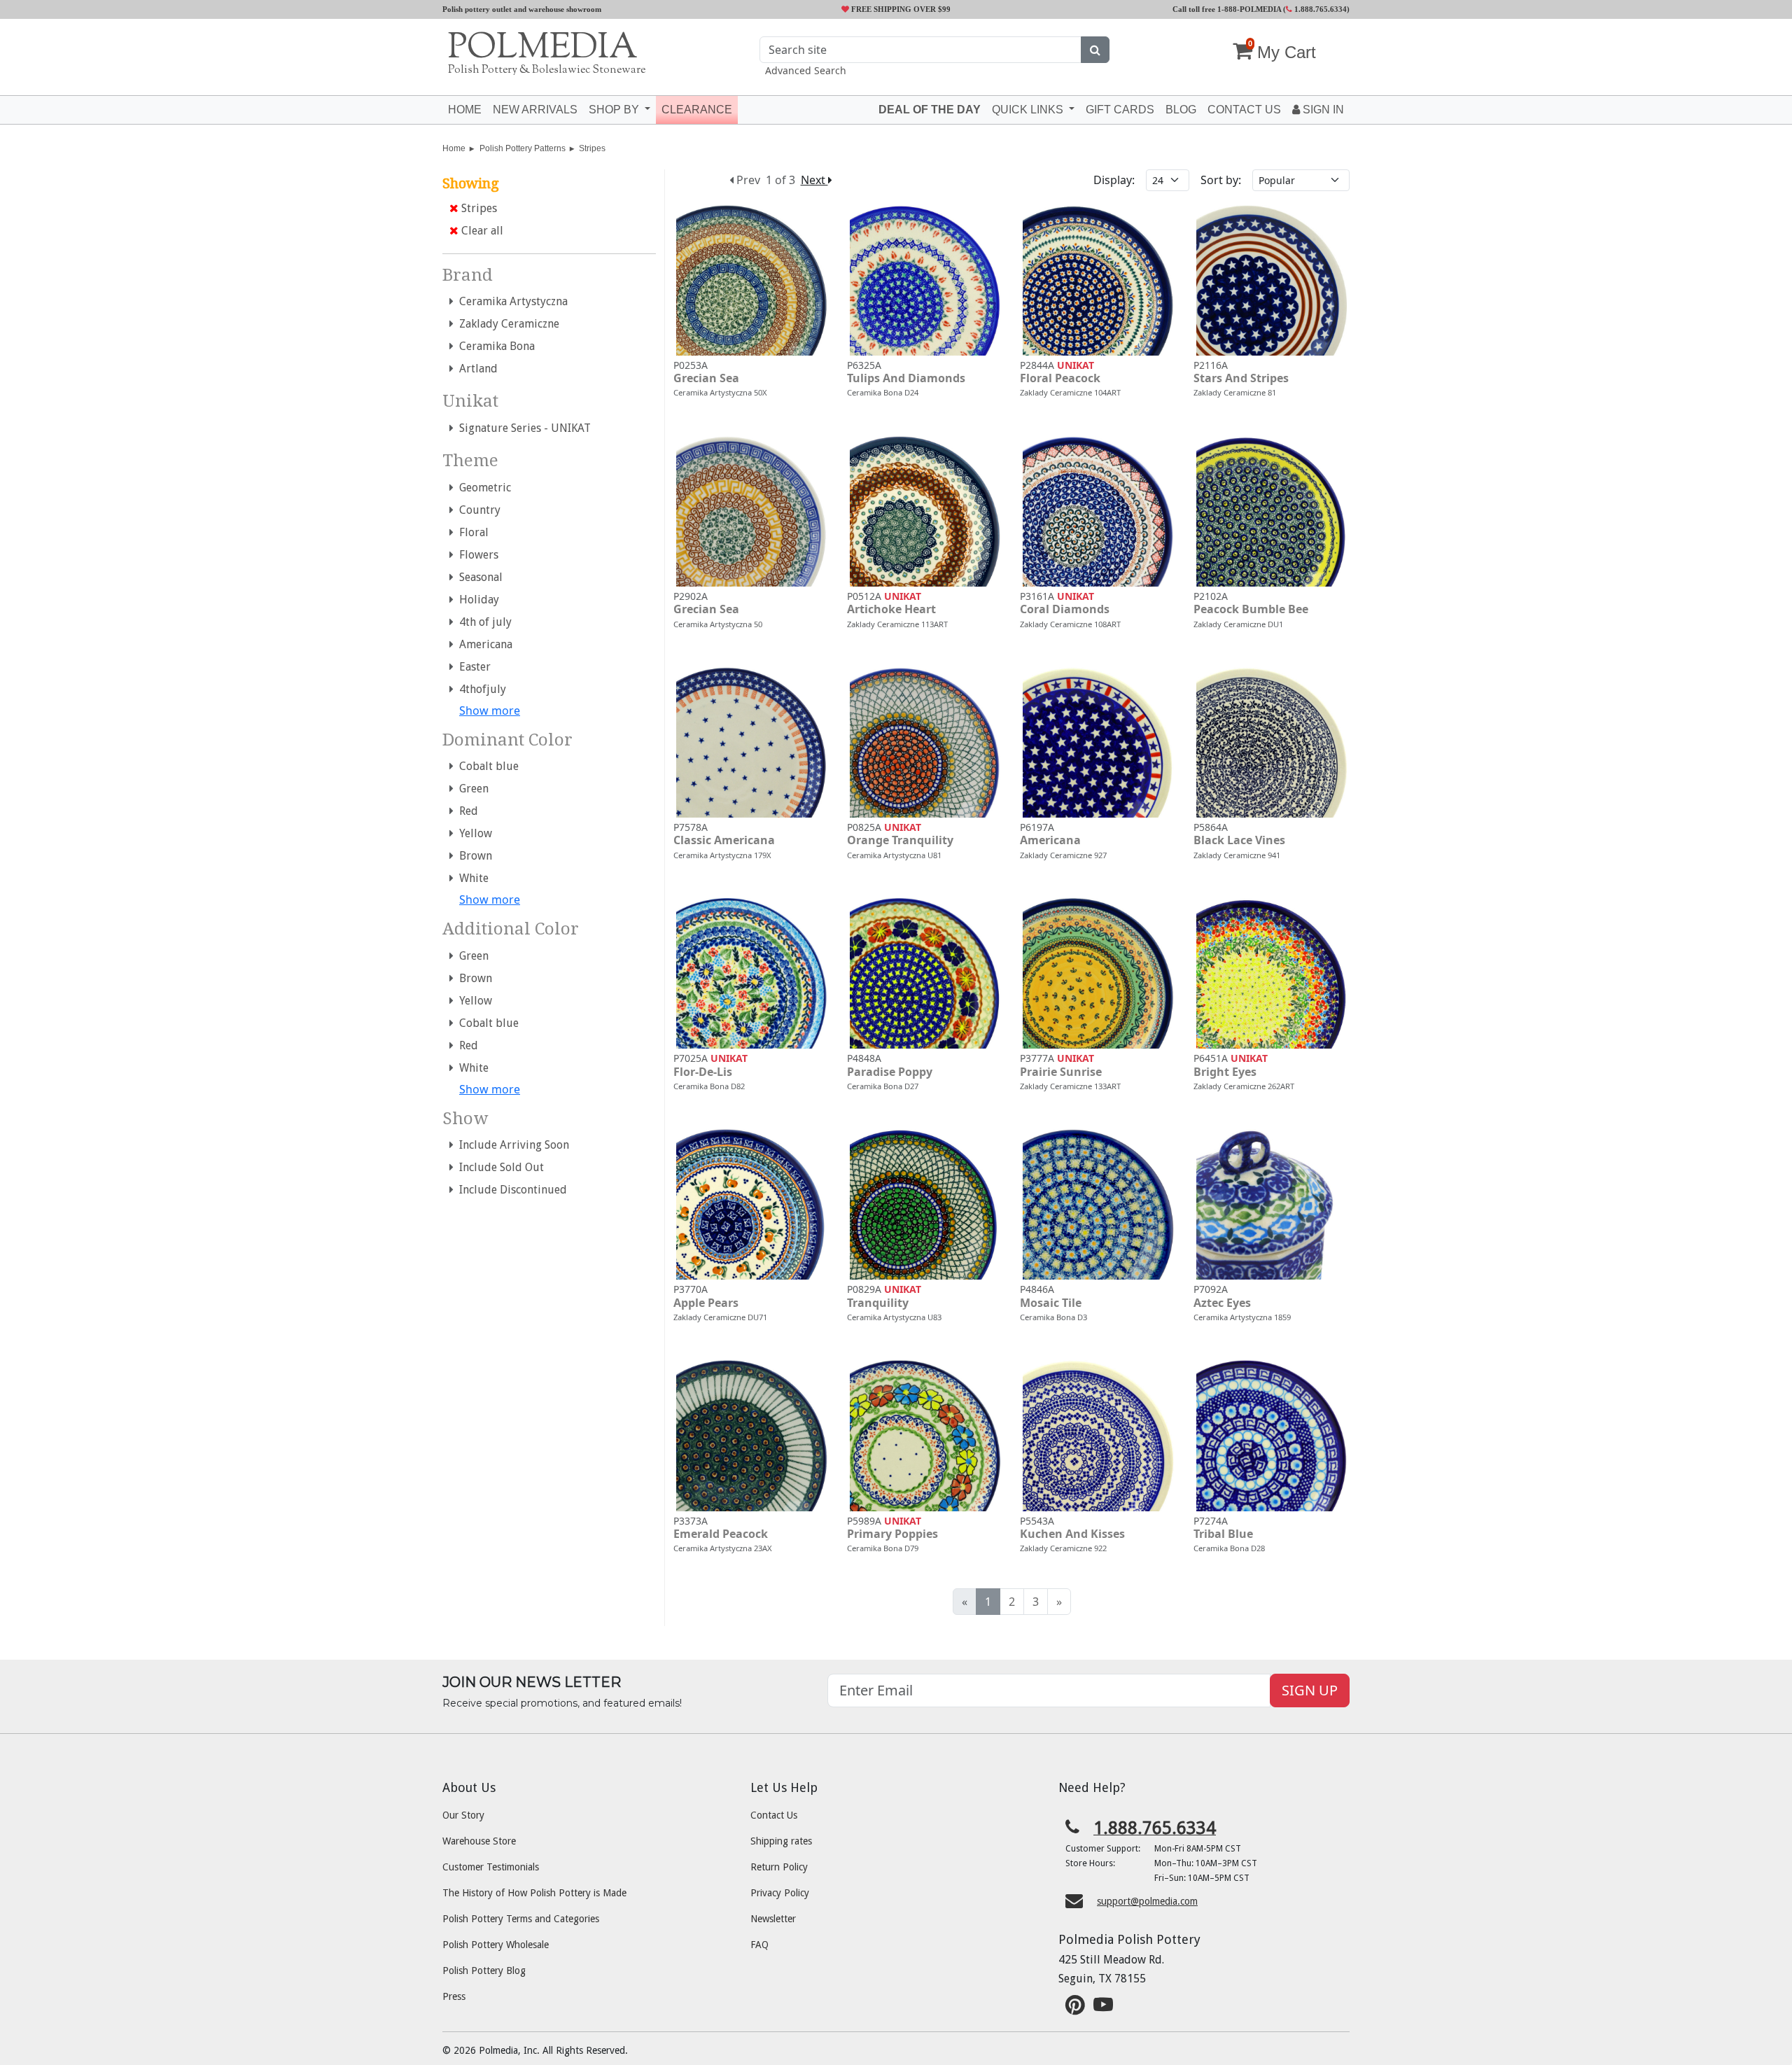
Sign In (1322, 110)
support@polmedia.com (1147, 1901)
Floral (471, 532)
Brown (473, 856)
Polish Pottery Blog (484, 1970)
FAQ (759, 1945)
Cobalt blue (486, 766)
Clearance (697, 110)
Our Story (463, 1815)
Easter (472, 667)
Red (466, 811)
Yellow (473, 833)
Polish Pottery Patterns (523, 148)
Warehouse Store (479, 1841)
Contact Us (774, 1815)
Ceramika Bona (494, 346)
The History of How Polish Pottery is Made (534, 1893)
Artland (476, 369)
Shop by (615, 110)
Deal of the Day (930, 110)
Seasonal (478, 577)
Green (471, 789)
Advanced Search (806, 70)
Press (454, 1996)
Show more (490, 710)
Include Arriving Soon (511, 1145)
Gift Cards (1120, 110)
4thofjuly (480, 689)
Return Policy (779, 1867)
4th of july (483, 622)
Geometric (482, 488)
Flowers (476, 555)
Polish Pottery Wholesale (496, 1945)
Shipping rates (781, 1841)
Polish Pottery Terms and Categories (521, 1919)
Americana (483, 644)
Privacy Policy (780, 1893)
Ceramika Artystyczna (511, 301)
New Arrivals (535, 110)
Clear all (481, 231)
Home (465, 110)
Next (814, 180)
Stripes (592, 148)
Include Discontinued (510, 1190)
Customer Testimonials (491, 1867)
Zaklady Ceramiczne (506, 324)
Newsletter (773, 1919)
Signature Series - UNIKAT (522, 428)
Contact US (1244, 110)
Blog (1181, 110)
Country (477, 510)
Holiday (476, 600)
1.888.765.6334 (1319, 9)
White (471, 878)
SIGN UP (1310, 1690)
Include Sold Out (499, 1167)
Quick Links (1029, 110)
